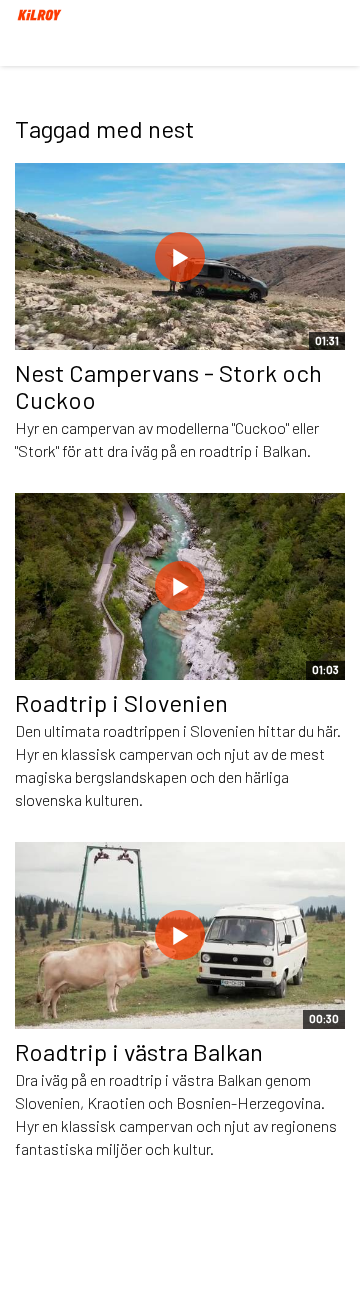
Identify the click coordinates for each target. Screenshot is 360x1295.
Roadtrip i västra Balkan (139, 1051)
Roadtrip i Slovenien (121, 702)
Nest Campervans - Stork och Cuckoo (168, 385)
